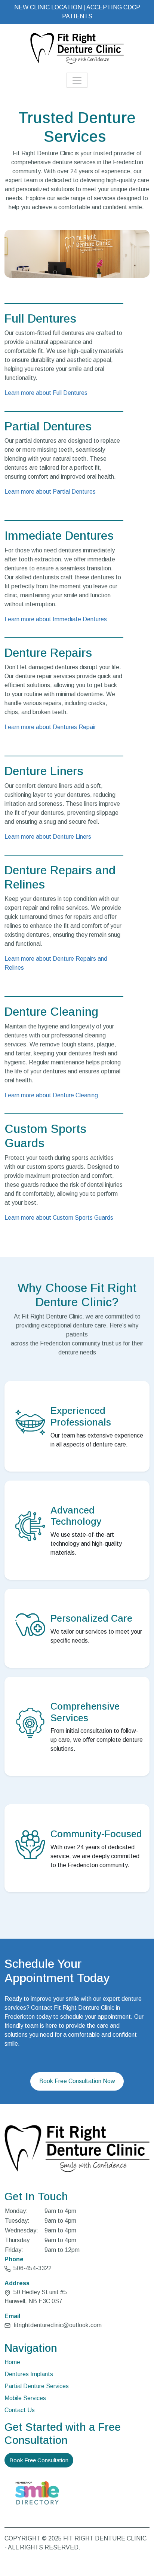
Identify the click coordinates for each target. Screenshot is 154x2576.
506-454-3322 (32, 2268)
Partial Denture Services (37, 2386)
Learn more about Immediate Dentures (56, 619)
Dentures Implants (29, 2374)
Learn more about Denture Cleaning (51, 1095)
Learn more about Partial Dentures (50, 492)
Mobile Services (25, 2398)
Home (12, 2362)
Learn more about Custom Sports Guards (59, 1218)
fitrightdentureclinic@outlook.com (58, 2325)
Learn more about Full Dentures (46, 393)
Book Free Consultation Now (77, 2081)
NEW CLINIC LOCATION (48, 7)
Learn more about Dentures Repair (50, 727)
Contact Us (20, 2410)
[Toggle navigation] (77, 80)
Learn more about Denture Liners (48, 837)
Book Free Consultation (39, 2460)
